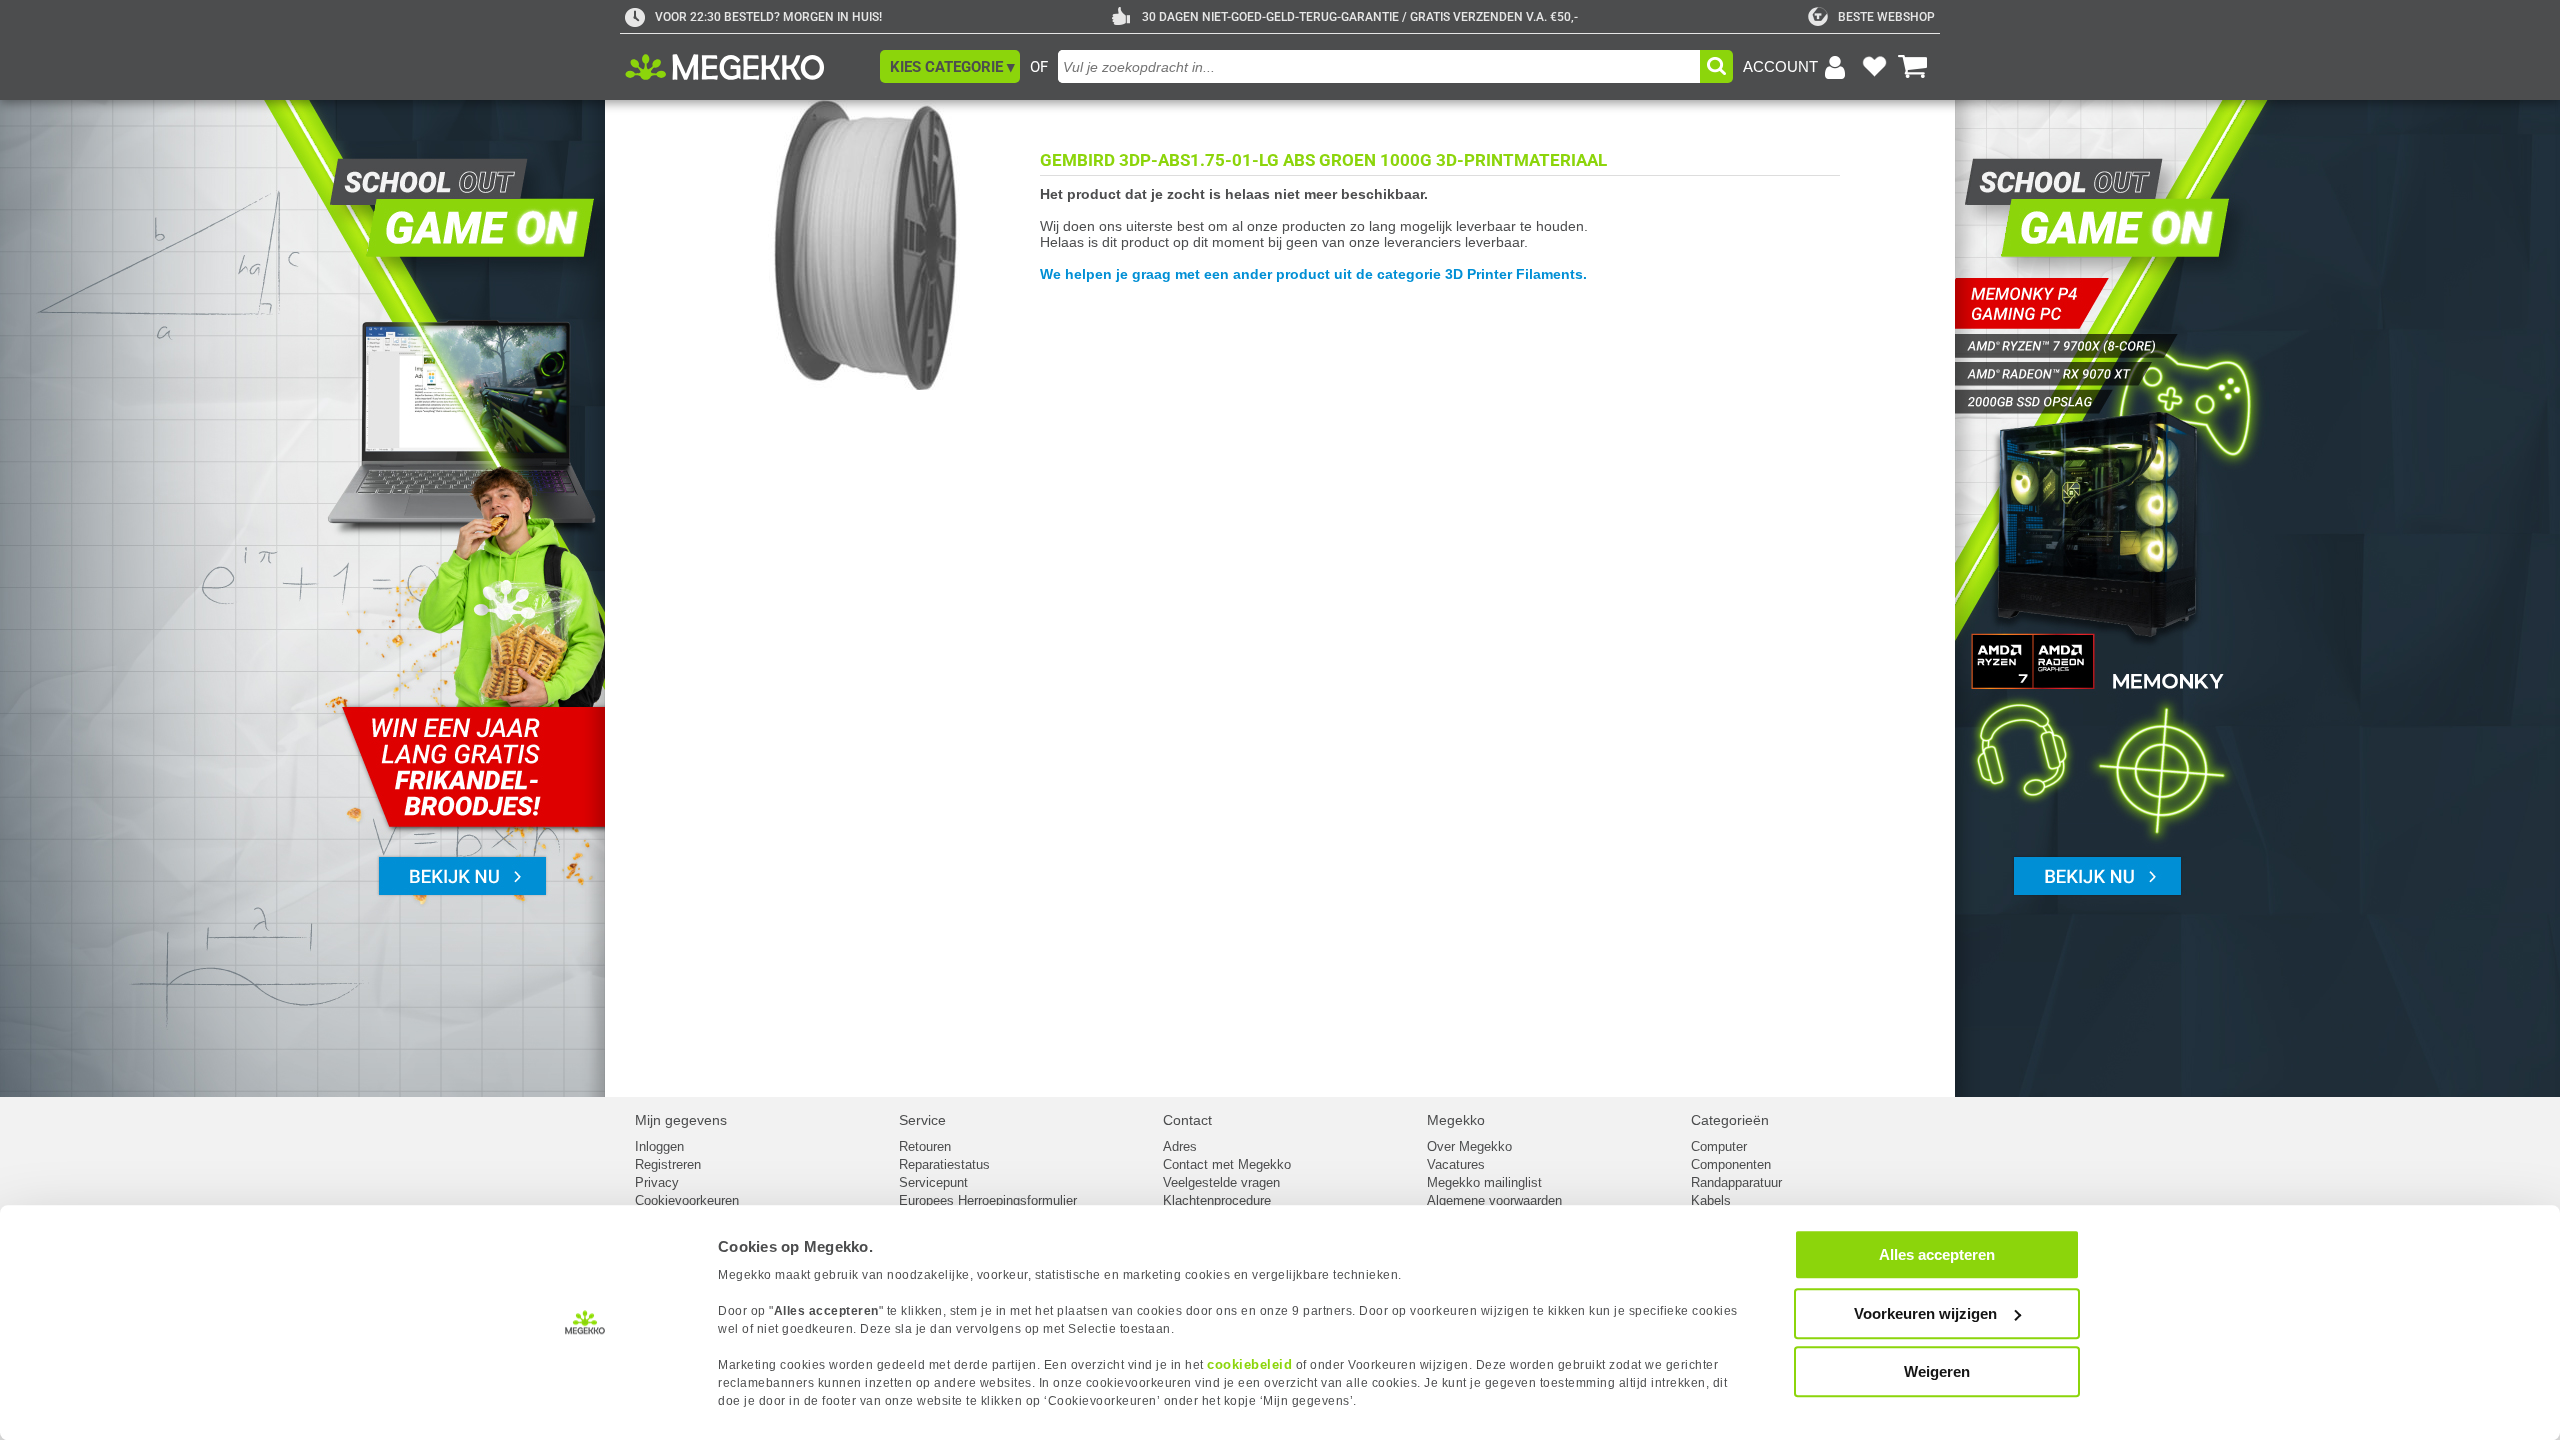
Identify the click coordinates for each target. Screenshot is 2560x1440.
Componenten (1731, 1164)
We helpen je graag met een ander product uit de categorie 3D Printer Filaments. (1313, 274)
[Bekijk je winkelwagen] (1913, 67)
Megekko (1456, 1120)
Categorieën (1730, 1120)
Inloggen (659, 1146)
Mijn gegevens (681, 1120)
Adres (1180, 1146)
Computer (1719, 1146)
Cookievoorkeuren (687, 1200)
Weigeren (1937, 1371)
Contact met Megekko (1227, 1164)
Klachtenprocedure (1217, 1200)
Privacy (657, 1182)
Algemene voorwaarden (1494, 1200)
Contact (1187, 1120)
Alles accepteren (1937, 1254)
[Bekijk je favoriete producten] (1874, 67)
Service (922, 1120)
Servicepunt (933, 1182)
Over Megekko (1469, 1146)
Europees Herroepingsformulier (988, 1200)
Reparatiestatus (944, 1164)
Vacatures (1456, 1164)
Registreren (668, 1164)
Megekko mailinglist (1484, 1182)
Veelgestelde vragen (1221, 1182)
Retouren (925, 1146)
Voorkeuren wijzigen (1925, 1313)
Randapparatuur (1736, 1182)
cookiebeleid (1249, 1364)
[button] (950, 66)
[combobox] (1379, 66)
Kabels (1711, 1200)
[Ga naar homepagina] (747, 67)
